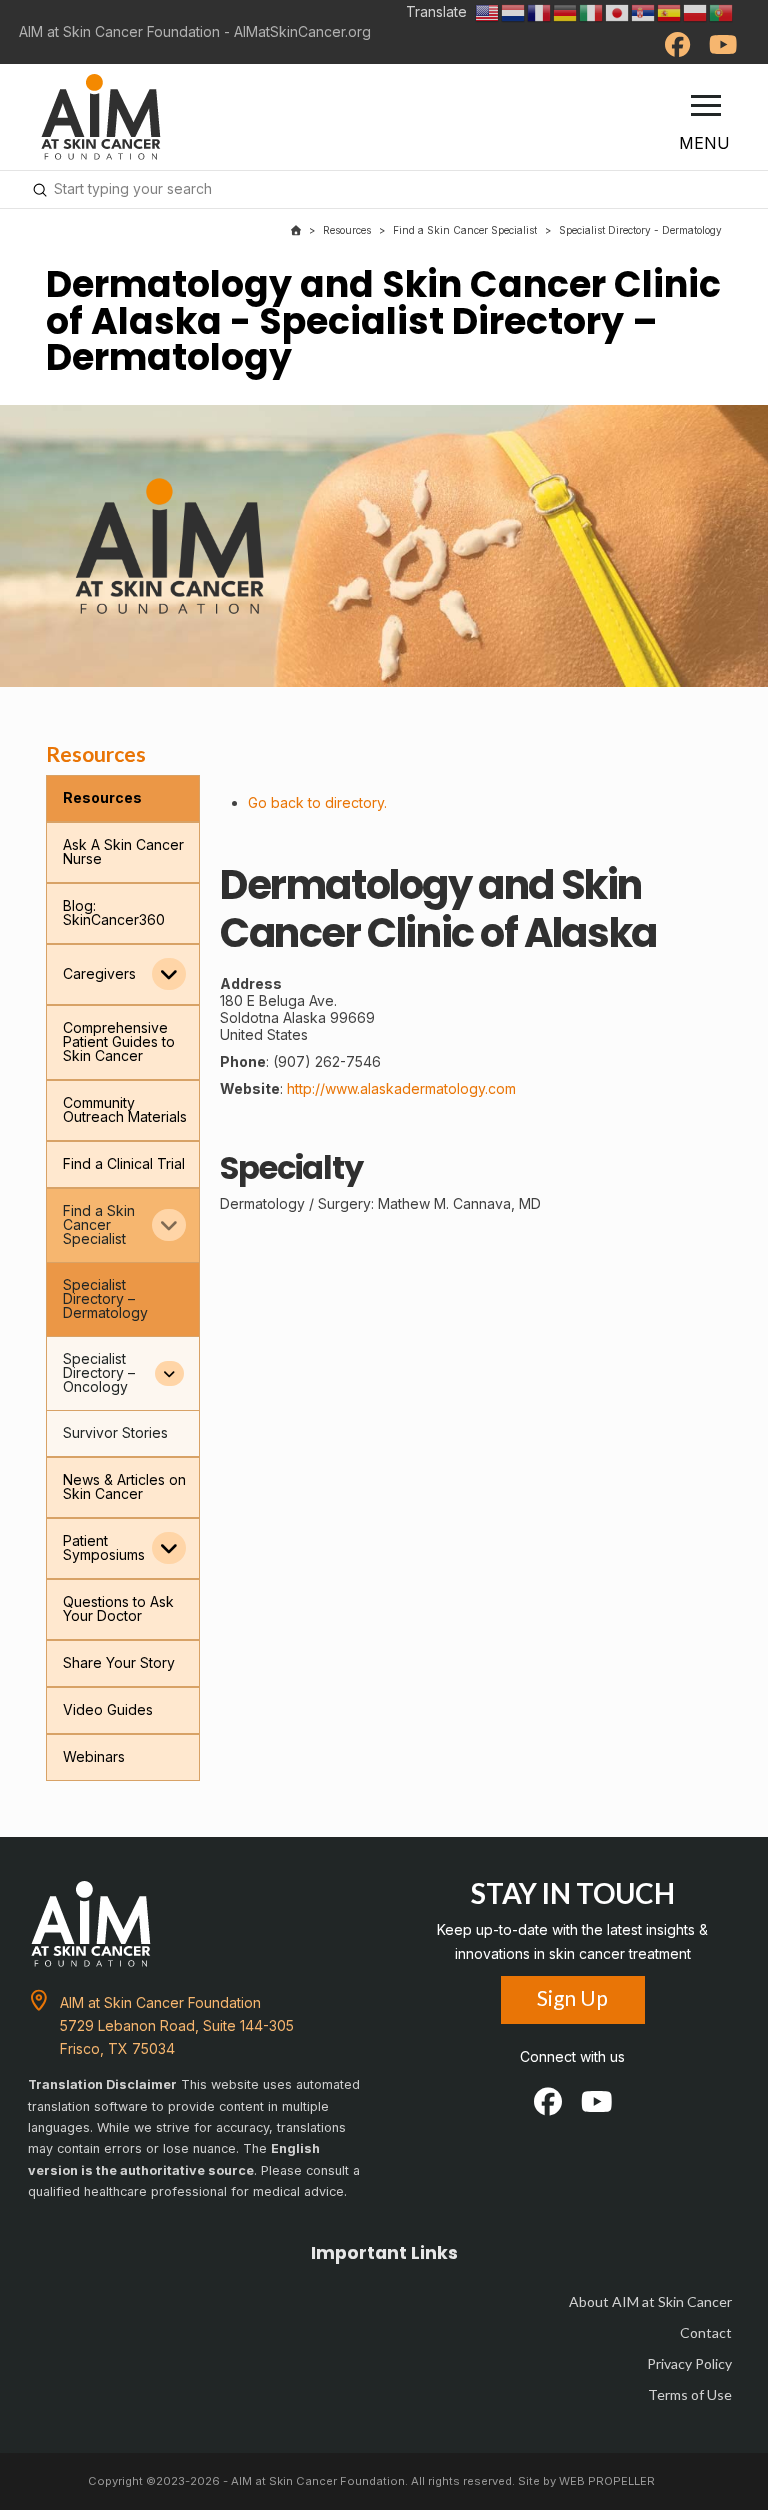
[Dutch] (514, 11)
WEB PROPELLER (607, 2481)
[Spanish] (670, 11)
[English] (488, 11)
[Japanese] (618, 11)
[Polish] (696, 11)
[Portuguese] (722, 11)
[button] (706, 106)
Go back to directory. (317, 802)
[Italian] (592, 11)
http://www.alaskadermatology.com (401, 1088)
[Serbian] (644, 11)
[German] (566, 11)
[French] (540, 11)
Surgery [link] (344, 1203)
